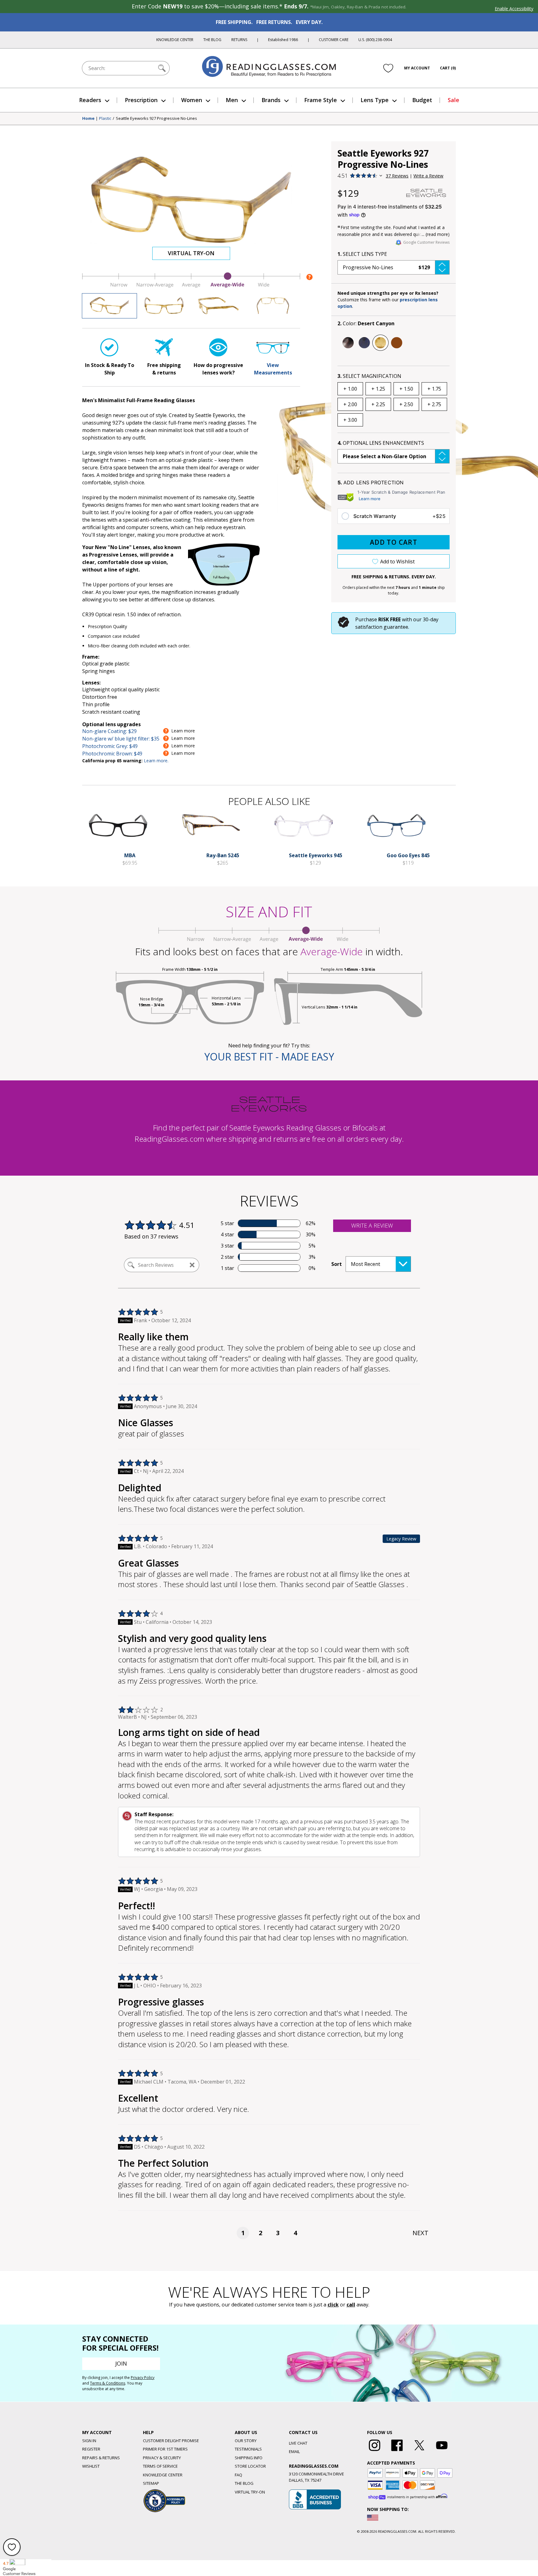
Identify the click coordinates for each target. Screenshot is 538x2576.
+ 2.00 (350, 404)
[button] (394, 267)
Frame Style (321, 100)
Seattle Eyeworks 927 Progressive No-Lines (156, 119)
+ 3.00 (350, 420)
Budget (422, 100)
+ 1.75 (434, 389)
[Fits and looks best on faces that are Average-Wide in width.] (191, 286)
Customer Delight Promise (171, 2441)
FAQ (238, 2475)
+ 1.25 (378, 389)
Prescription (141, 100)
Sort (337, 1264)
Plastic (105, 119)
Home (88, 119)
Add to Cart (394, 542)
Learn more (370, 499)
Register (91, 2449)
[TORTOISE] (397, 343)
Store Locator (250, 2466)
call (351, 2305)
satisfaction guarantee (382, 627)
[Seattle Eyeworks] (426, 193)
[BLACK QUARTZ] (348, 343)
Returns (239, 40)
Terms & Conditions (108, 2383)
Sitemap (151, 2483)
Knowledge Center (175, 40)
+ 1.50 (406, 389)
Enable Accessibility (514, 9)
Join (121, 2363)
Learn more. (156, 761)
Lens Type (375, 100)
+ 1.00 (350, 389)
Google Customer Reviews (426, 242)
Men (232, 100)
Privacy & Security (162, 2458)
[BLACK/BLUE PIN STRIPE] (364, 343)
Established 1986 (283, 40)
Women (192, 100)
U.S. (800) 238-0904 (375, 40)
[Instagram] (375, 2451)
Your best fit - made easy (269, 1057)
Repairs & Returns (101, 2458)
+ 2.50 (406, 404)
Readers (90, 100)
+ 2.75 (434, 404)
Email (294, 2451)
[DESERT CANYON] (380, 343)
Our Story (246, 2441)
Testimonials (248, 2449)
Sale (453, 100)
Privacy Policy (143, 2378)
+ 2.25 (378, 404)
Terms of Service (160, 2466)
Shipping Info (249, 2458)
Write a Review (428, 176)
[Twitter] (419, 2451)
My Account (417, 68)
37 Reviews (397, 176)
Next (420, 2233)
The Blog (212, 40)
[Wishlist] (388, 68)
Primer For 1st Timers (165, 2449)
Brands (271, 100)
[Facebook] (397, 2451)
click (333, 2305)
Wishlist (91, 2466)
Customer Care (334, 40)
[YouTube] (442, 2451)
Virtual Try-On (191, 253)
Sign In (89, 2441)
